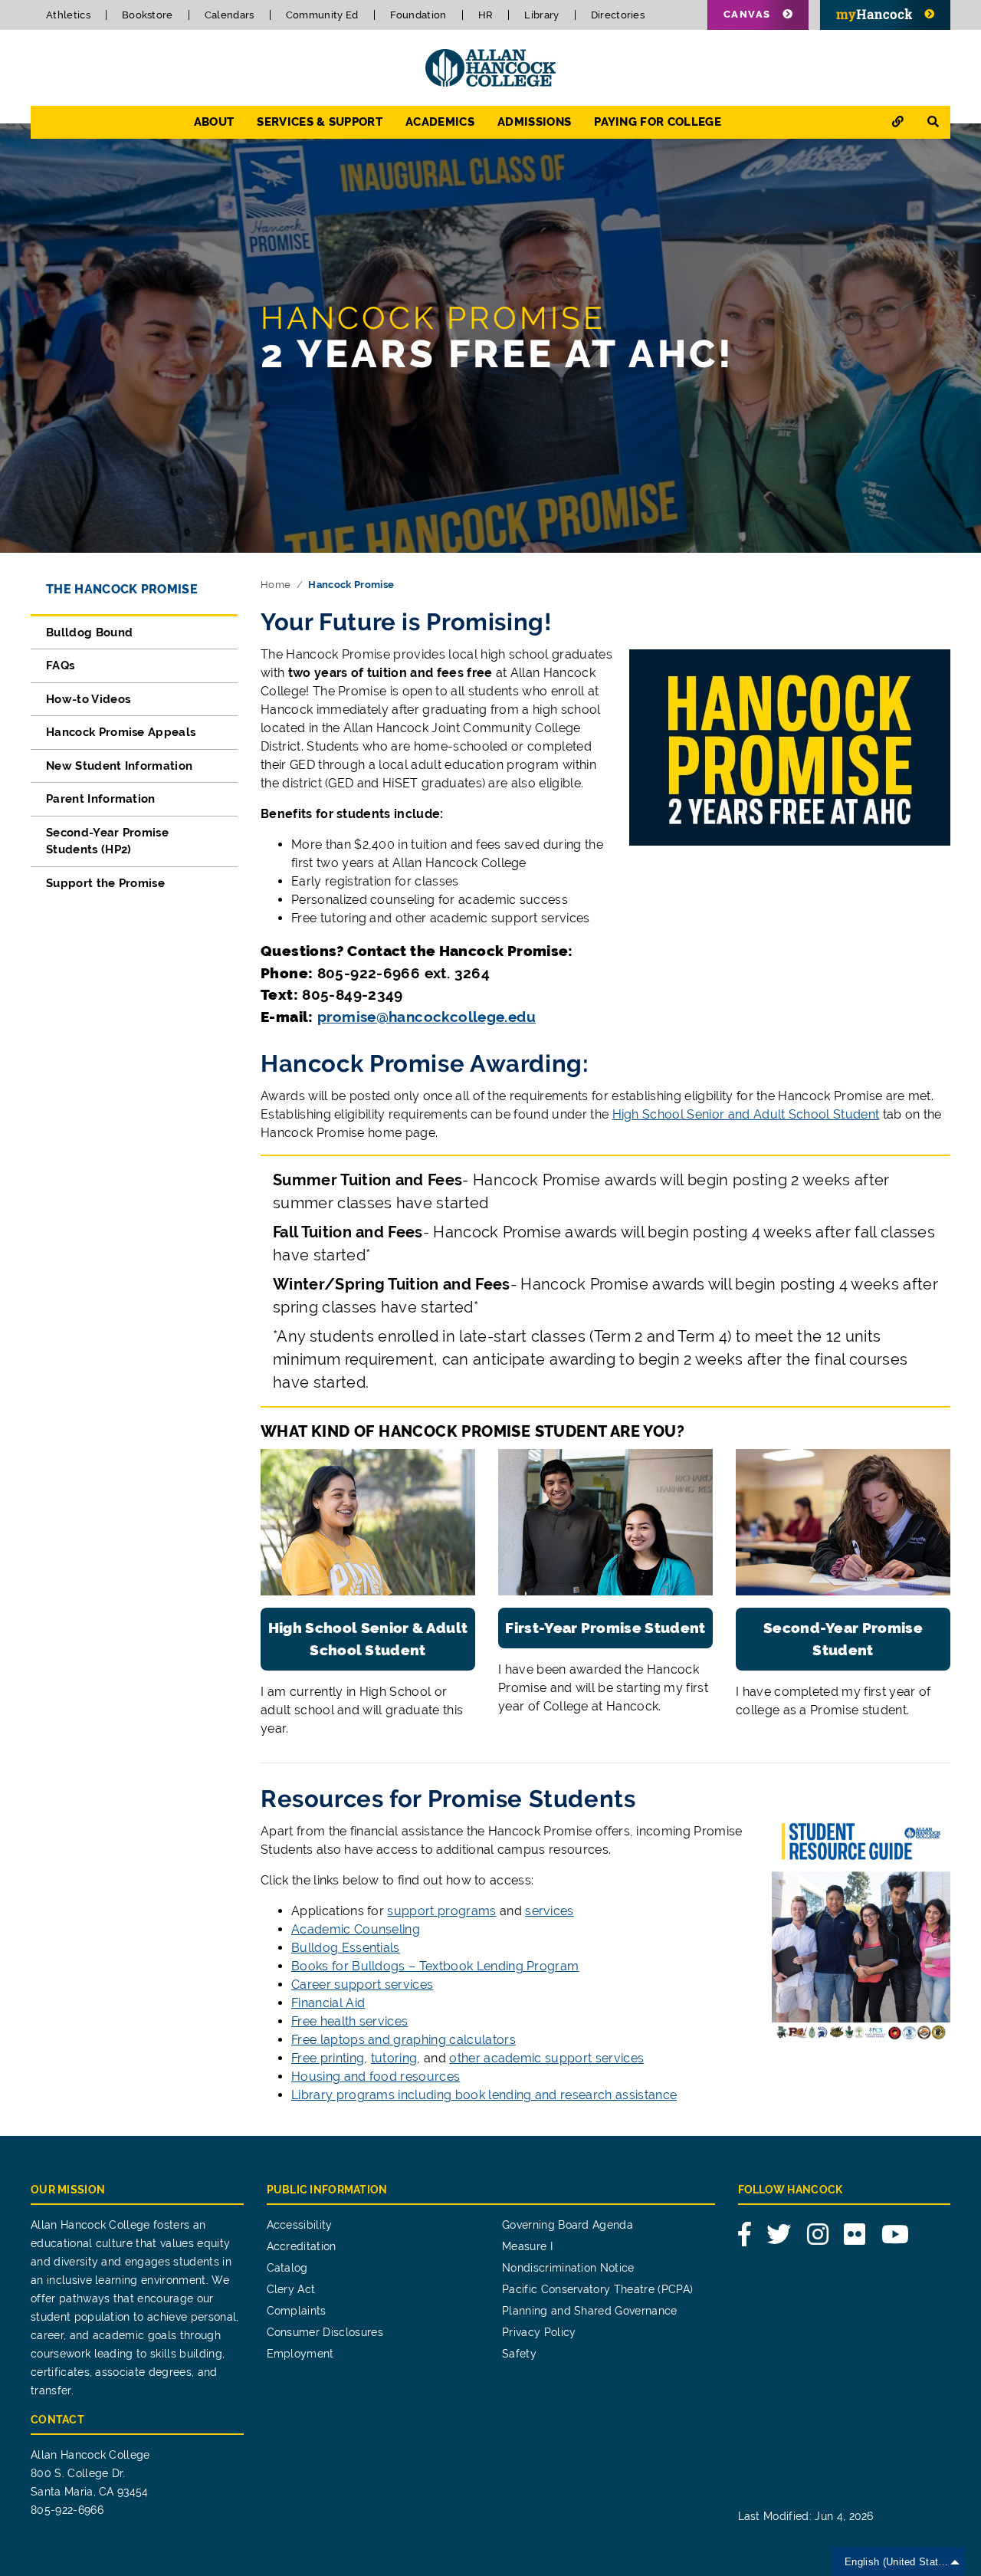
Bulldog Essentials (346, 1948)
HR (486, 15)
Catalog (287, 2268)
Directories (618, 15)
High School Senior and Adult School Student (746, 1114)
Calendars (230, 15)
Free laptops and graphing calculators (404, 2040)
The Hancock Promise (122, 589)
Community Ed (322, 15)
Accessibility (300, 2225)
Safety (519, 2354)
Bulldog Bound (89, 632)
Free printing (328, 2058)
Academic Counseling (356, 1929)
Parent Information (101, 799)
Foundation (418, 15)
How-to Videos (88, 699)
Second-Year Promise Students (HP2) (107, 841)
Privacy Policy (539, 2332)
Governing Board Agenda (568, 2225)
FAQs (60, 665)
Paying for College (658, 122)
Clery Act (291, 2289)
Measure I (527, 2246)
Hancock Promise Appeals (121, 732)
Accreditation (302, 2246)
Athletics (68, 15)
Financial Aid (328, 2003)
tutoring (394, 2058)
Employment (300, 2354)
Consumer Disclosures (325, 2332)
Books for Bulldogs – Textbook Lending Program (435, 1966)
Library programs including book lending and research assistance (484, 2095)
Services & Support (320, 122)
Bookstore (148, 15)
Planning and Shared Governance (590, 2311)
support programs (441, 1911)
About (214, 122)
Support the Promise (105, 883)
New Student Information (119, 766)
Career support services (362, 1985)
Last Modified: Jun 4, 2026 (806, 2516)
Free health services (349, 2021)
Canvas (747, 14)
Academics (440, 122)
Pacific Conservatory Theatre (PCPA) (597, 2289)
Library (541, 15)
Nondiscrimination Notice (568, 2268)
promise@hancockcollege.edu (427, 1017)
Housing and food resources (376, 2077)
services (550, 1911)
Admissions (534, 122)
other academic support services (546, 2058)
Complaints (297, 2311)
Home (276, 585)
